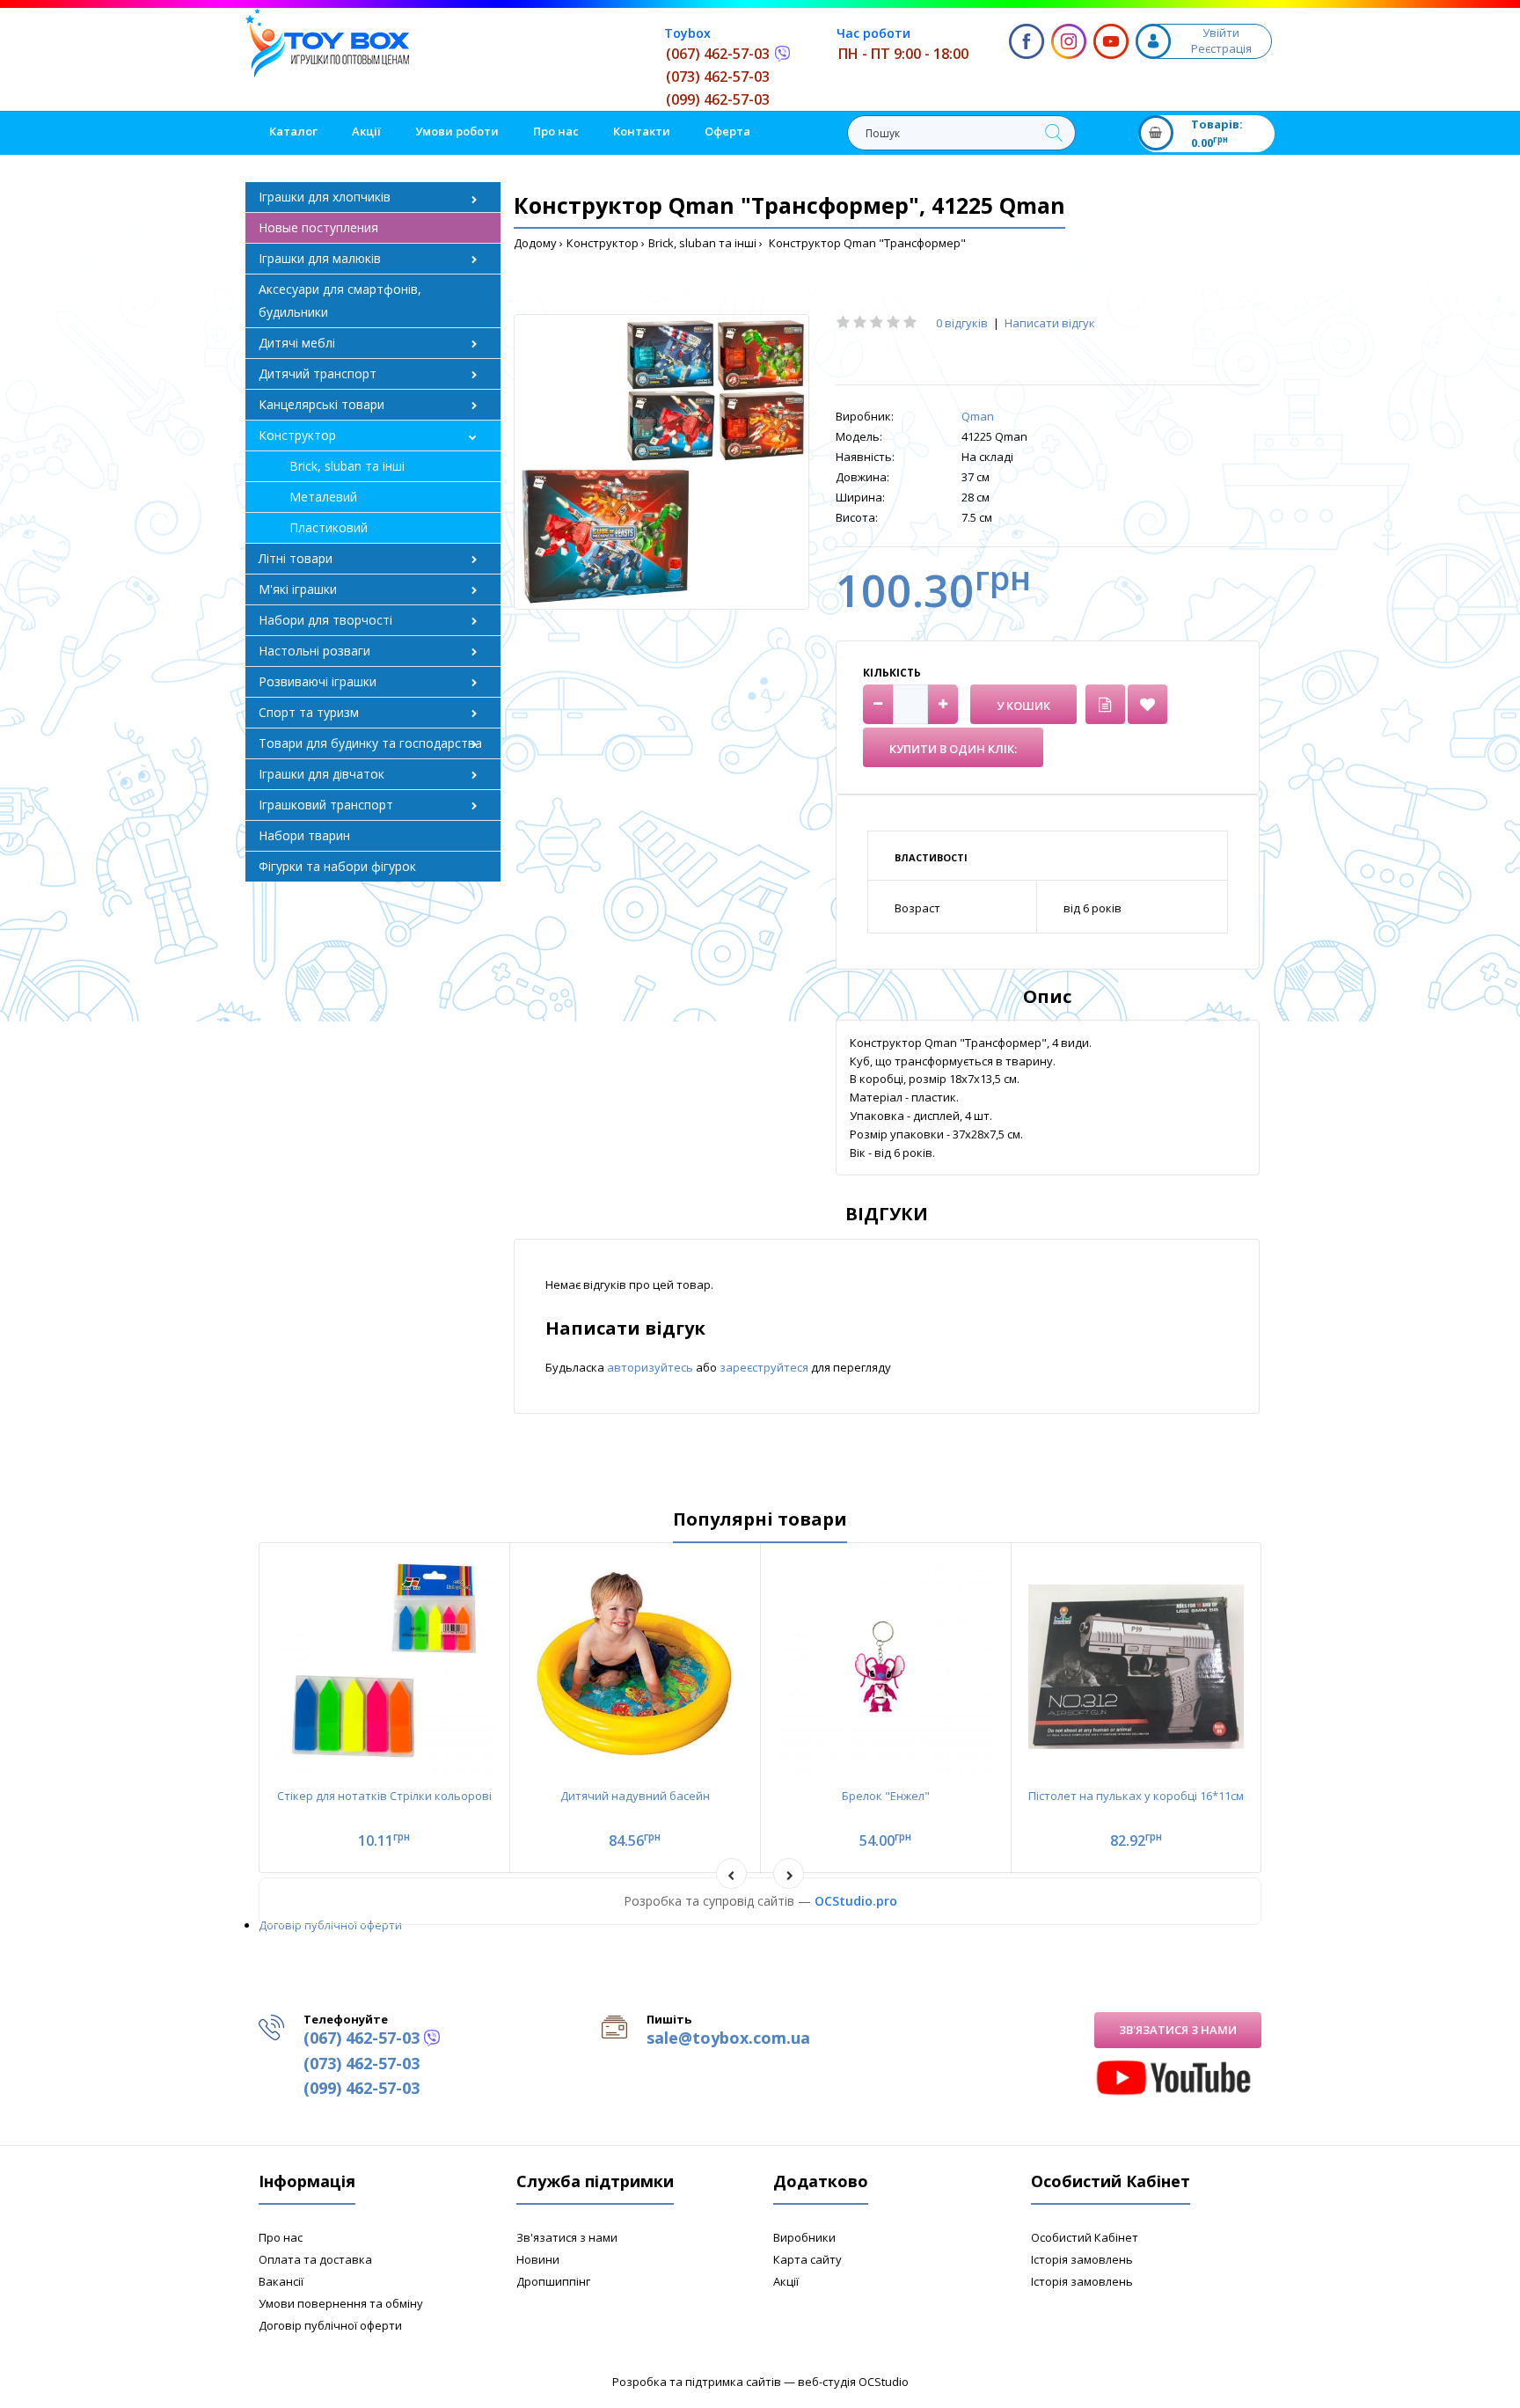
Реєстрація (1221, 48)
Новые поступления (318, 227)
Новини (538, 2259)
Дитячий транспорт (318, 373)
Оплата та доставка (315, 2259)
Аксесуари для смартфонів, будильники (340, 300)
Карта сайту (807, 2259)
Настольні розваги (314, 651)
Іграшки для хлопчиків (325, 197)
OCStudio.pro (856, 1901)
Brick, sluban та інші (702, 243)
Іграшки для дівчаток (322, 774)
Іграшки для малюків (320, 258)
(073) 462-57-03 (718, 77)
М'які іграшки (298, 589)
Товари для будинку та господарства (370, 743)
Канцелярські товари (322, 404)
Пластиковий (329, 527)
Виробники (804, 2237)
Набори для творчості (325, 620)
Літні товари (296, 558)
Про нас (281, 2237)
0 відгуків (962, 323)
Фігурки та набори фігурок (337, 866)
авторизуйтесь (651, 1367)
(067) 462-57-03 (718, 54)
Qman (978, 416)
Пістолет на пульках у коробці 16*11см (1136, 1796)
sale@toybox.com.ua (728, 2038)
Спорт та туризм (309, 712)
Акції (786, 2281)
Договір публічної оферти (330, 1925)
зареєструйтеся (765, 1367)
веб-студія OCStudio (853, 2382)
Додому (535, 243)
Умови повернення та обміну (341, 2303)
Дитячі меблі (297, 343)
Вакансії (281, 2281)
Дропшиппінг (553, 2281)
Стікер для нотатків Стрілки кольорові (384, 1796)
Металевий (323, 497)
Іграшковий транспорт (326, 805)
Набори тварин (304, 835)
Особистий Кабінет (1085, 2237)
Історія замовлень (1082, 2259)
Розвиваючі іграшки (318, 681)
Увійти (1221, 33)
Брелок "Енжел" (886, 1796)
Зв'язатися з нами (1178, 2030)
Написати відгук (1050, 323)
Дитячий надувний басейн (635, 1796)
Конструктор (603, 243)
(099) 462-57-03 (718, 99)
